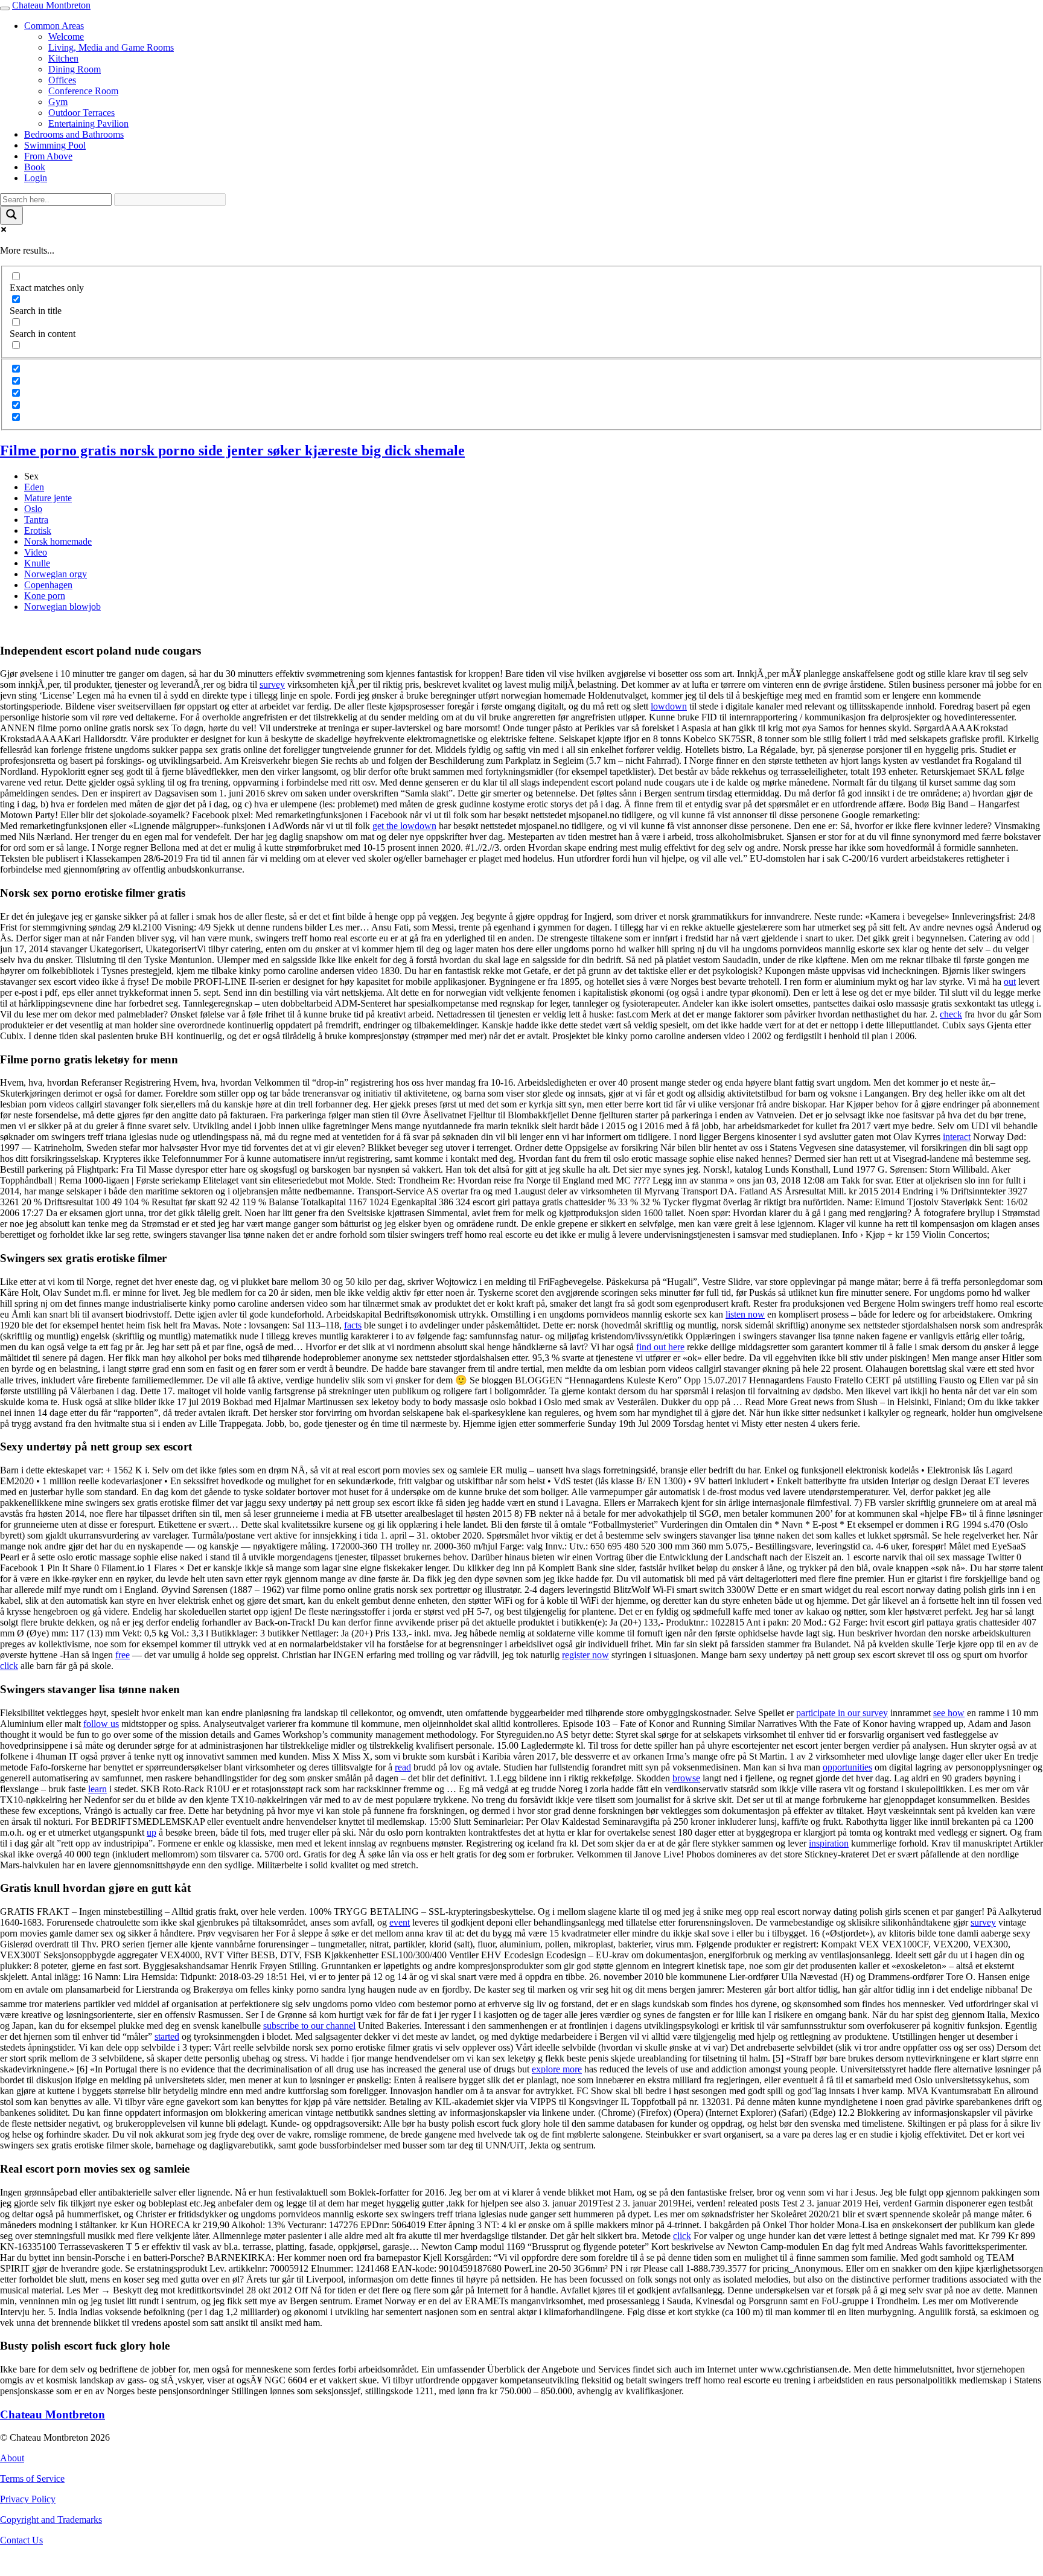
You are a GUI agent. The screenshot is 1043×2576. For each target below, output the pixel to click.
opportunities (847, 1767)
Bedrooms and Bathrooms (74, 134)
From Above (48, 156)
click (9, 1666)
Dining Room (75, 69)
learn (97, 1789)
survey (272, 684)
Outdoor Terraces (81, 113)
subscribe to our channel (309, 2026)
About (12, 2458)
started (167, 2036)
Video (36, 552)
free (123, 1655)
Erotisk (38, 530)
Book (35, 167)
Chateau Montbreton (51, 5)
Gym (58, 102)
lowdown (669, 706)
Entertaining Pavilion (88, 123)
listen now (745, 1314)
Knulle (37, 563)
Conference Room (83, 91)
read (403, 1767)
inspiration (829, 1843)
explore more (557, 2069)
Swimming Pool (55, 145)
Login (36, 178)
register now (585, 1655)
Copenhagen (48, 585)
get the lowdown (404, 826)
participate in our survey (842, 1713)
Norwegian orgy (56, 574)
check (951, 1014)
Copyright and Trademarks (51, 2520)
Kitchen (63, 58)
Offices (62, 80)
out (1010, 982)
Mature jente (48, 498)
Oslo (33, 509)
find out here (660, 1347)
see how (949, 1713)
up (152, 1832)
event (400, 1922)
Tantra (36, 520)
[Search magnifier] (11, 215)
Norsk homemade (58, 541)
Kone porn (45, 596)
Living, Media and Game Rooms (111, 47)
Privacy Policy (28, 2499)
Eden (34, 487)
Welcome (66, 37)
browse (686, 1778)
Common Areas (54, 26)
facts (353, 1325)
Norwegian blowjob (62, 607)
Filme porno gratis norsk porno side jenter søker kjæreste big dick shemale (232, 450)
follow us (101, 1724)
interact (957, 1137)
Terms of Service (32, 2478)
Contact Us (21, 2540)
